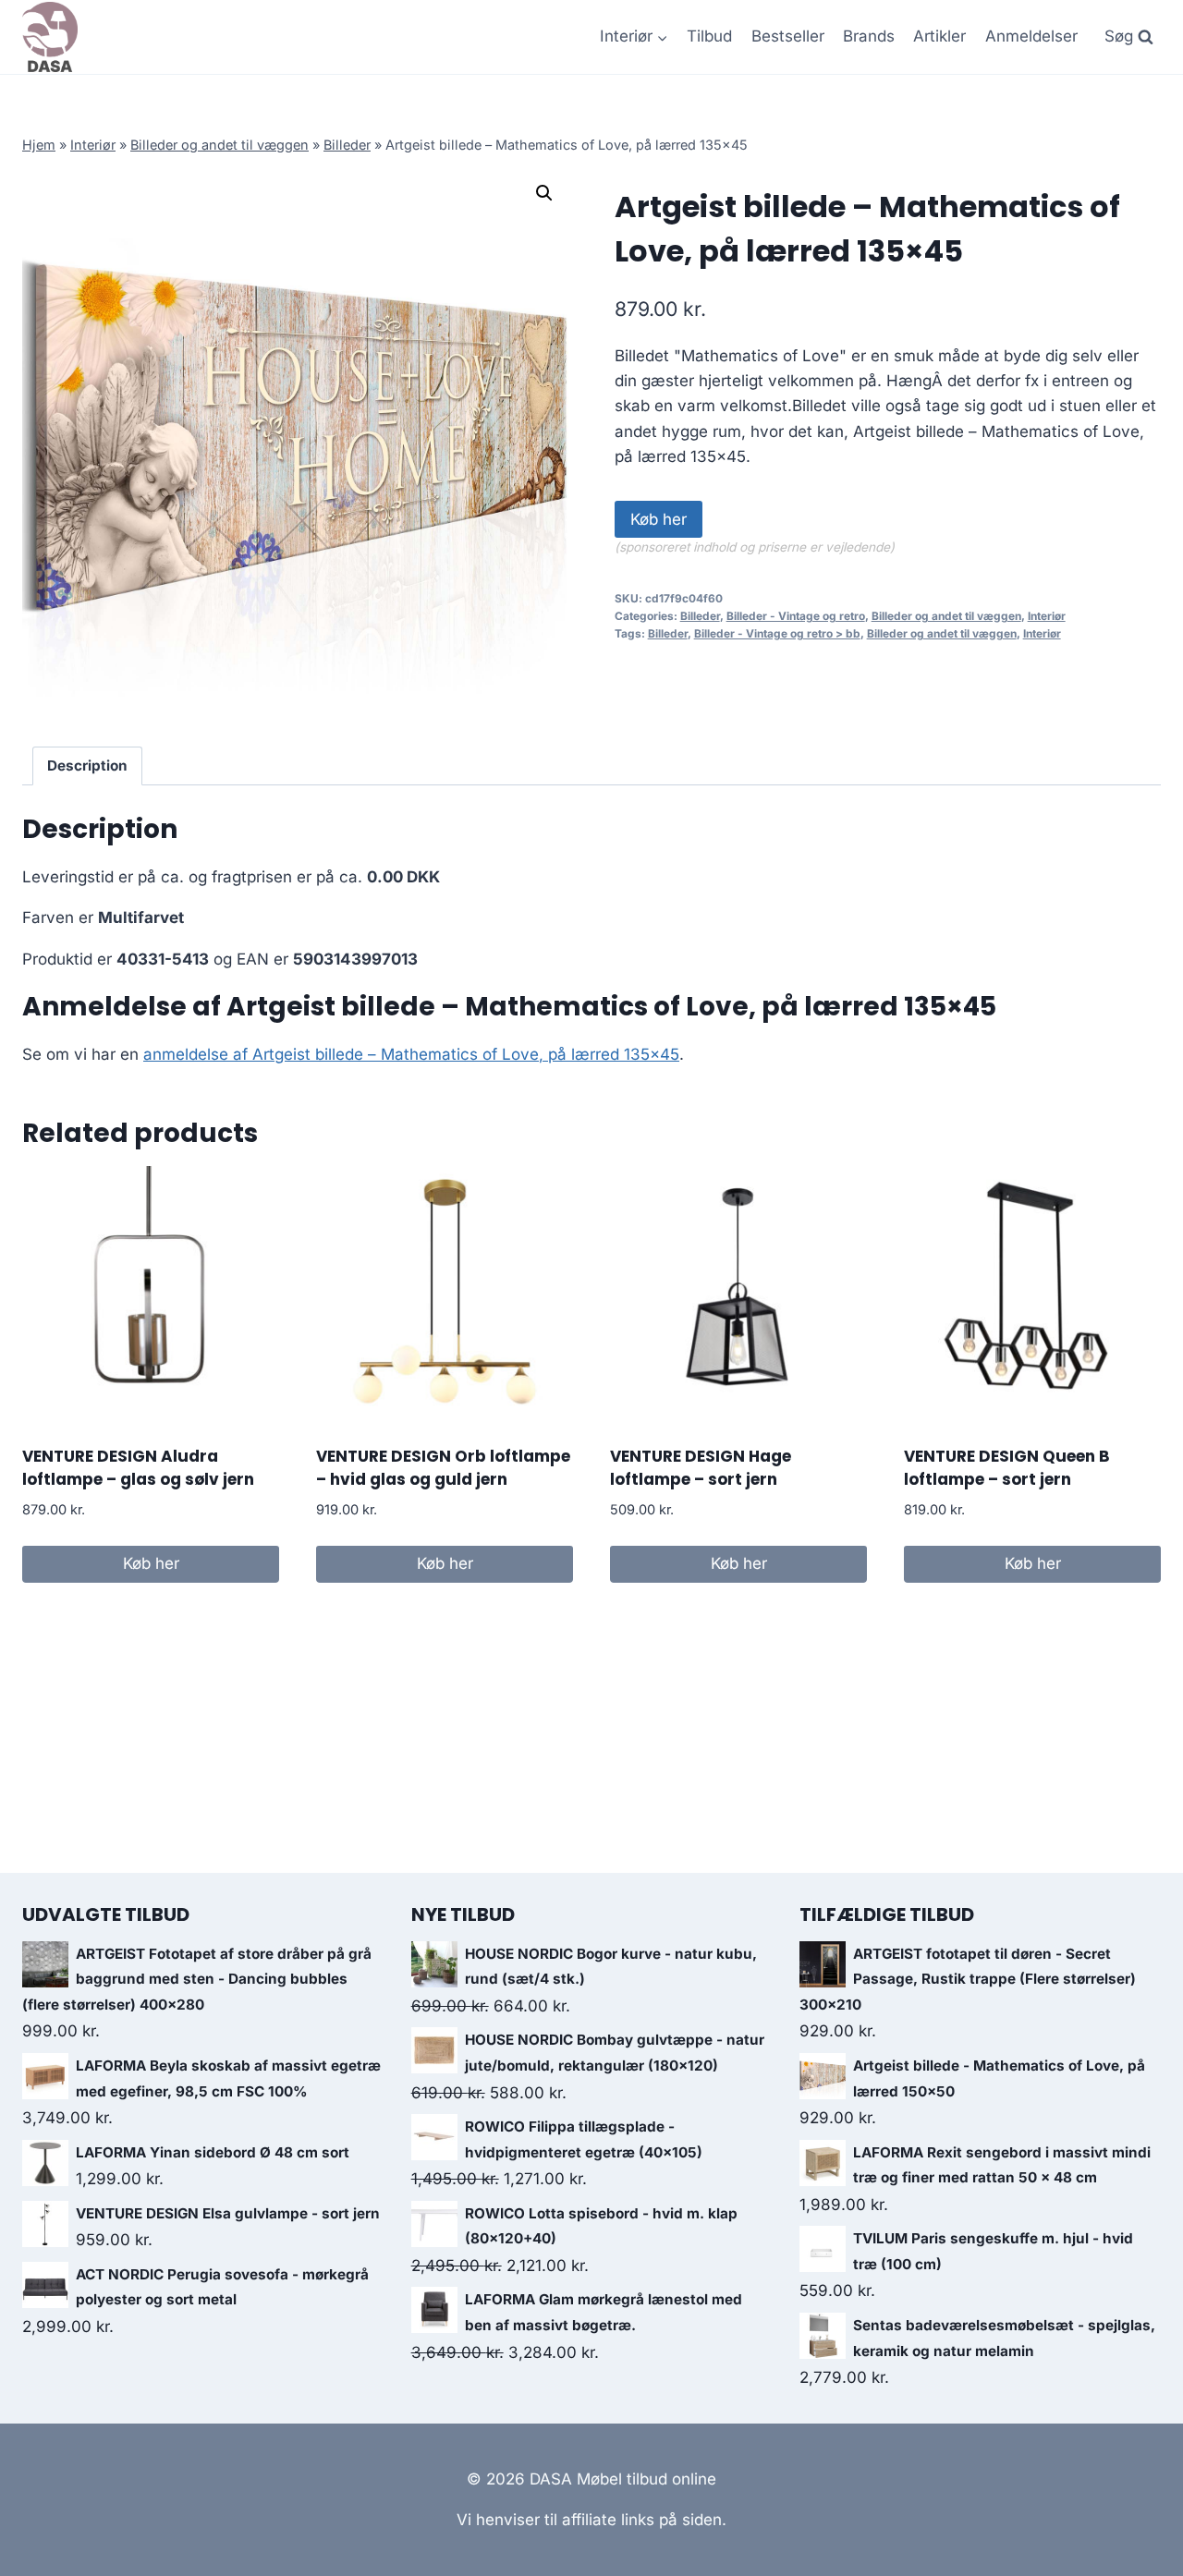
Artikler (939, 36)
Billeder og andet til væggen (220, 145)
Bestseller (788, 36)
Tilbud (709, 36)
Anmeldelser (1031, 36)
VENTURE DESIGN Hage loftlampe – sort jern (701, 1468)
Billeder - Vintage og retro (796, 616)
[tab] (88, 766)
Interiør (93, 145)
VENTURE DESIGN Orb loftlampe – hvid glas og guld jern (443, 1468)
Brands (869, 36)
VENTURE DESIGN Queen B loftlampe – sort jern (1007, 1468)
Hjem (39, 145)
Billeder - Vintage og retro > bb (777, 633)
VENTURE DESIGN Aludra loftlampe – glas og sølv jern (138, 1468)
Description (87, 766)
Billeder (347, 145)
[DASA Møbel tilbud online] (50, 37)
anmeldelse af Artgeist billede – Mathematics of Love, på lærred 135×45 (411, 1054)
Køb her (659, 519)
